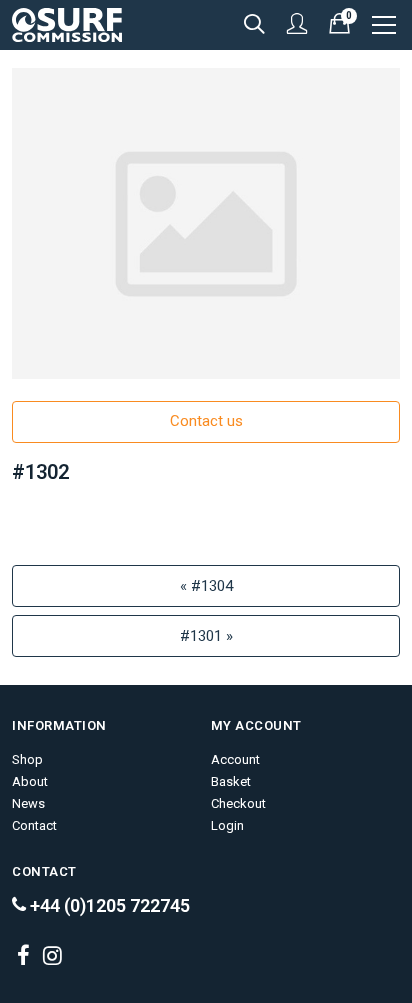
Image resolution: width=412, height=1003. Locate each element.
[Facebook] (23, 957)
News (28, 803)
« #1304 (206, 586)
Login (227, 825)
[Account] (300, 25)
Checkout (238, 803)
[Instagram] (52, 957)
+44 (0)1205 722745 (108, 905)
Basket (231, 781)
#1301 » (206, 636)
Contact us (206, 421)
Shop (27, 759)
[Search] (257, 25)
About (30, 781)
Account (235, 759)
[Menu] (386, 25)
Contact (34, 825)
